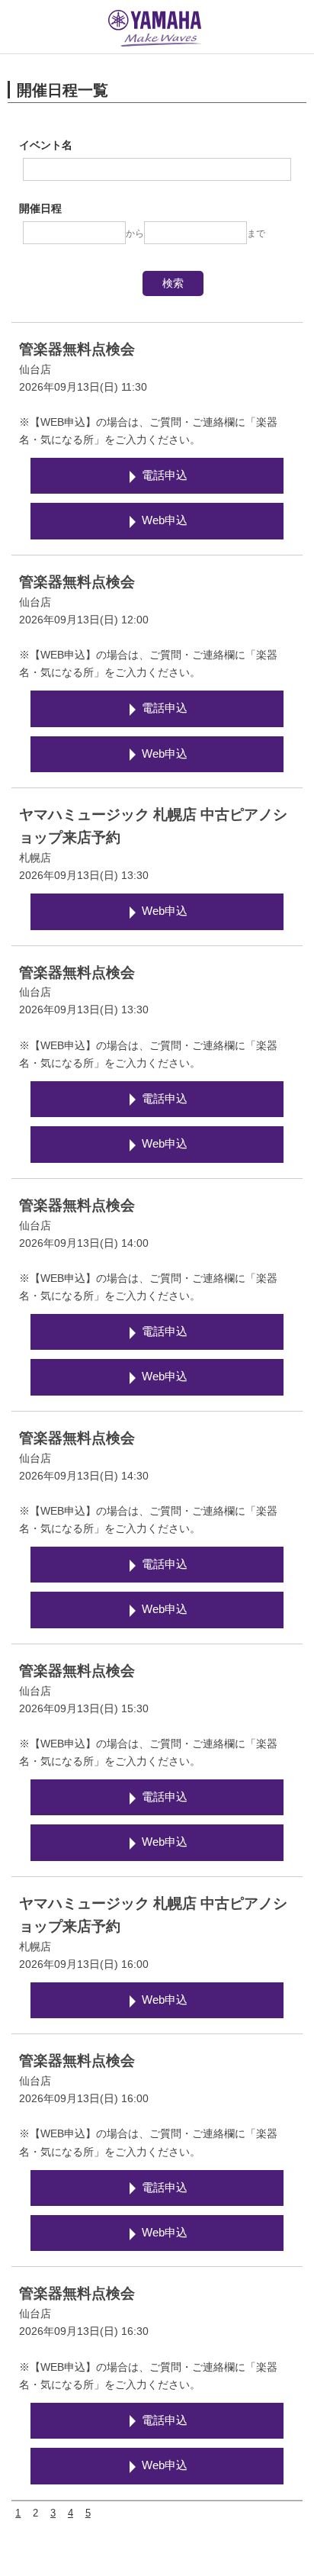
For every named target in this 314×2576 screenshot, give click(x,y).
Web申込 (165, 520)
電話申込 (165, 475)
